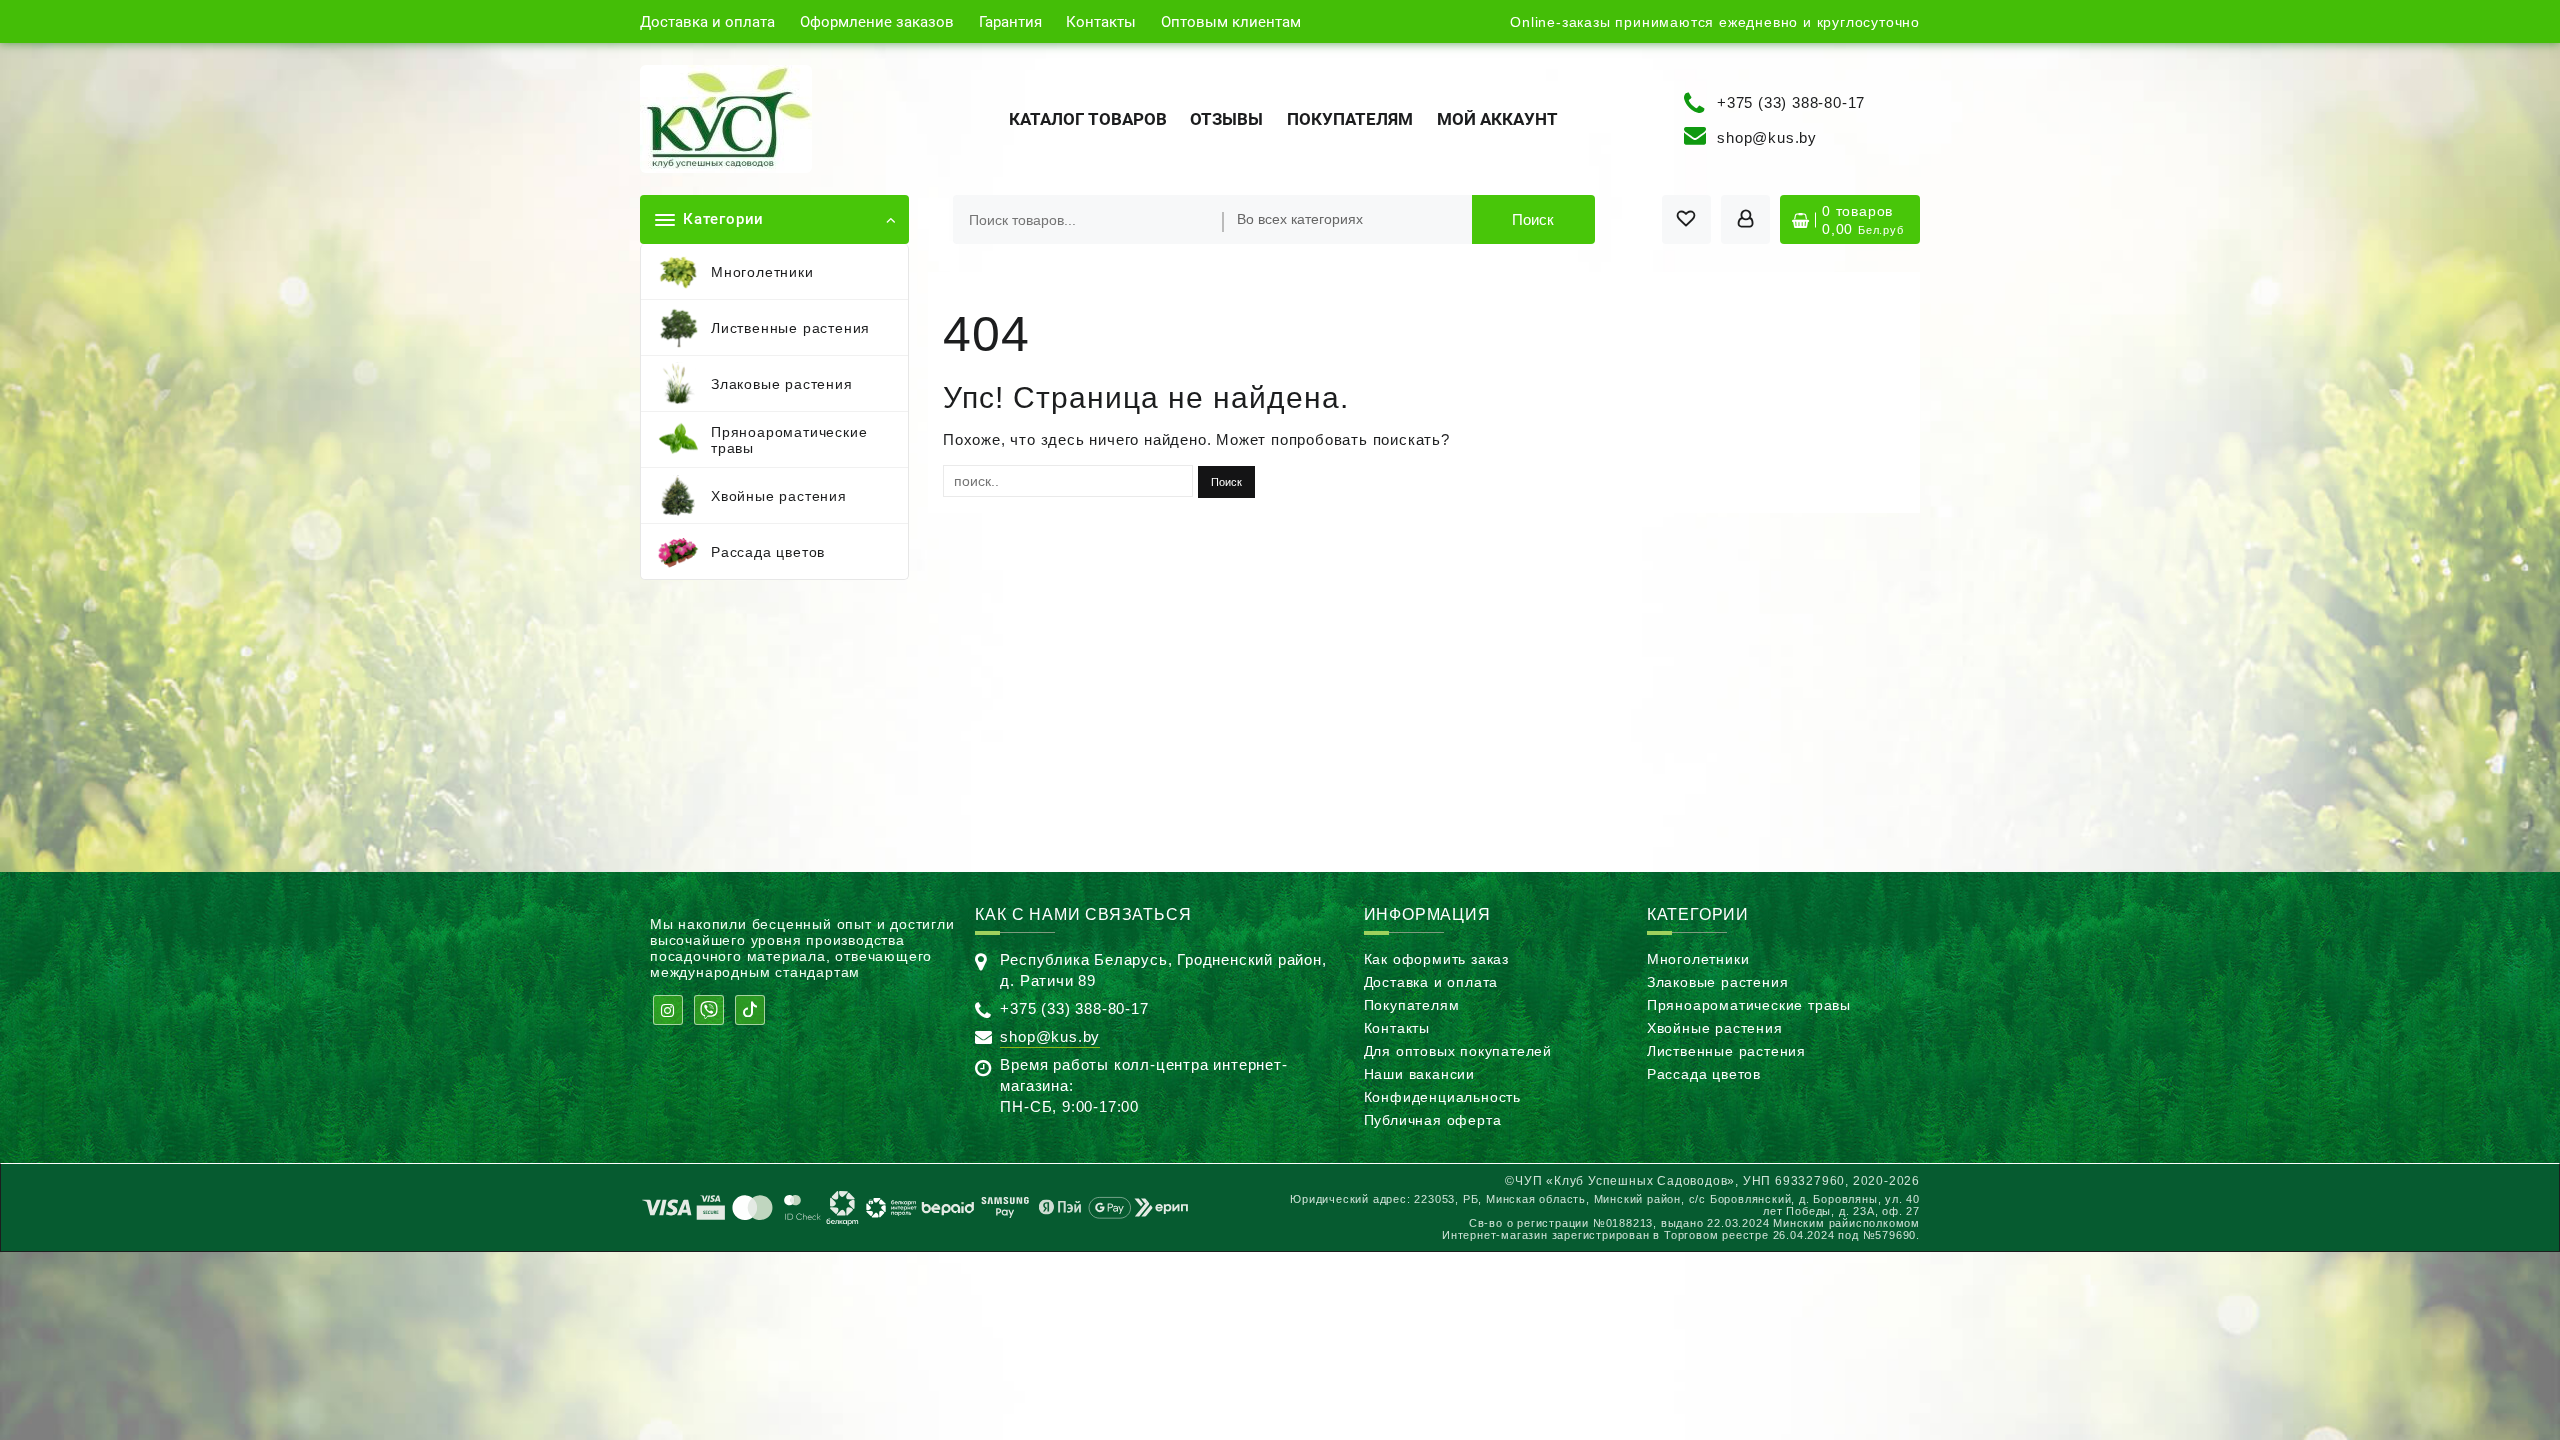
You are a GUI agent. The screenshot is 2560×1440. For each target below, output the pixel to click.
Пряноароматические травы (1749, 1005)
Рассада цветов (1704, 1074)
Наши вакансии (1419, 1074)
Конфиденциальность (1442, 1097)
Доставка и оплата (1431, 982)
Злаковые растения (1718, 982)
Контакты (1397, 1028)
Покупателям (1412, 1005)
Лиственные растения (1726, 1051)
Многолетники (1698, 959)
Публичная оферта (1433, 1120)
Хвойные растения (1715, 1028)
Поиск (1533, 219)
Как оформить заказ (1436, 959)
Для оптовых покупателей (1458, 1051)
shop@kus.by (1767, 137)
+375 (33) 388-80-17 (1791, 101)
